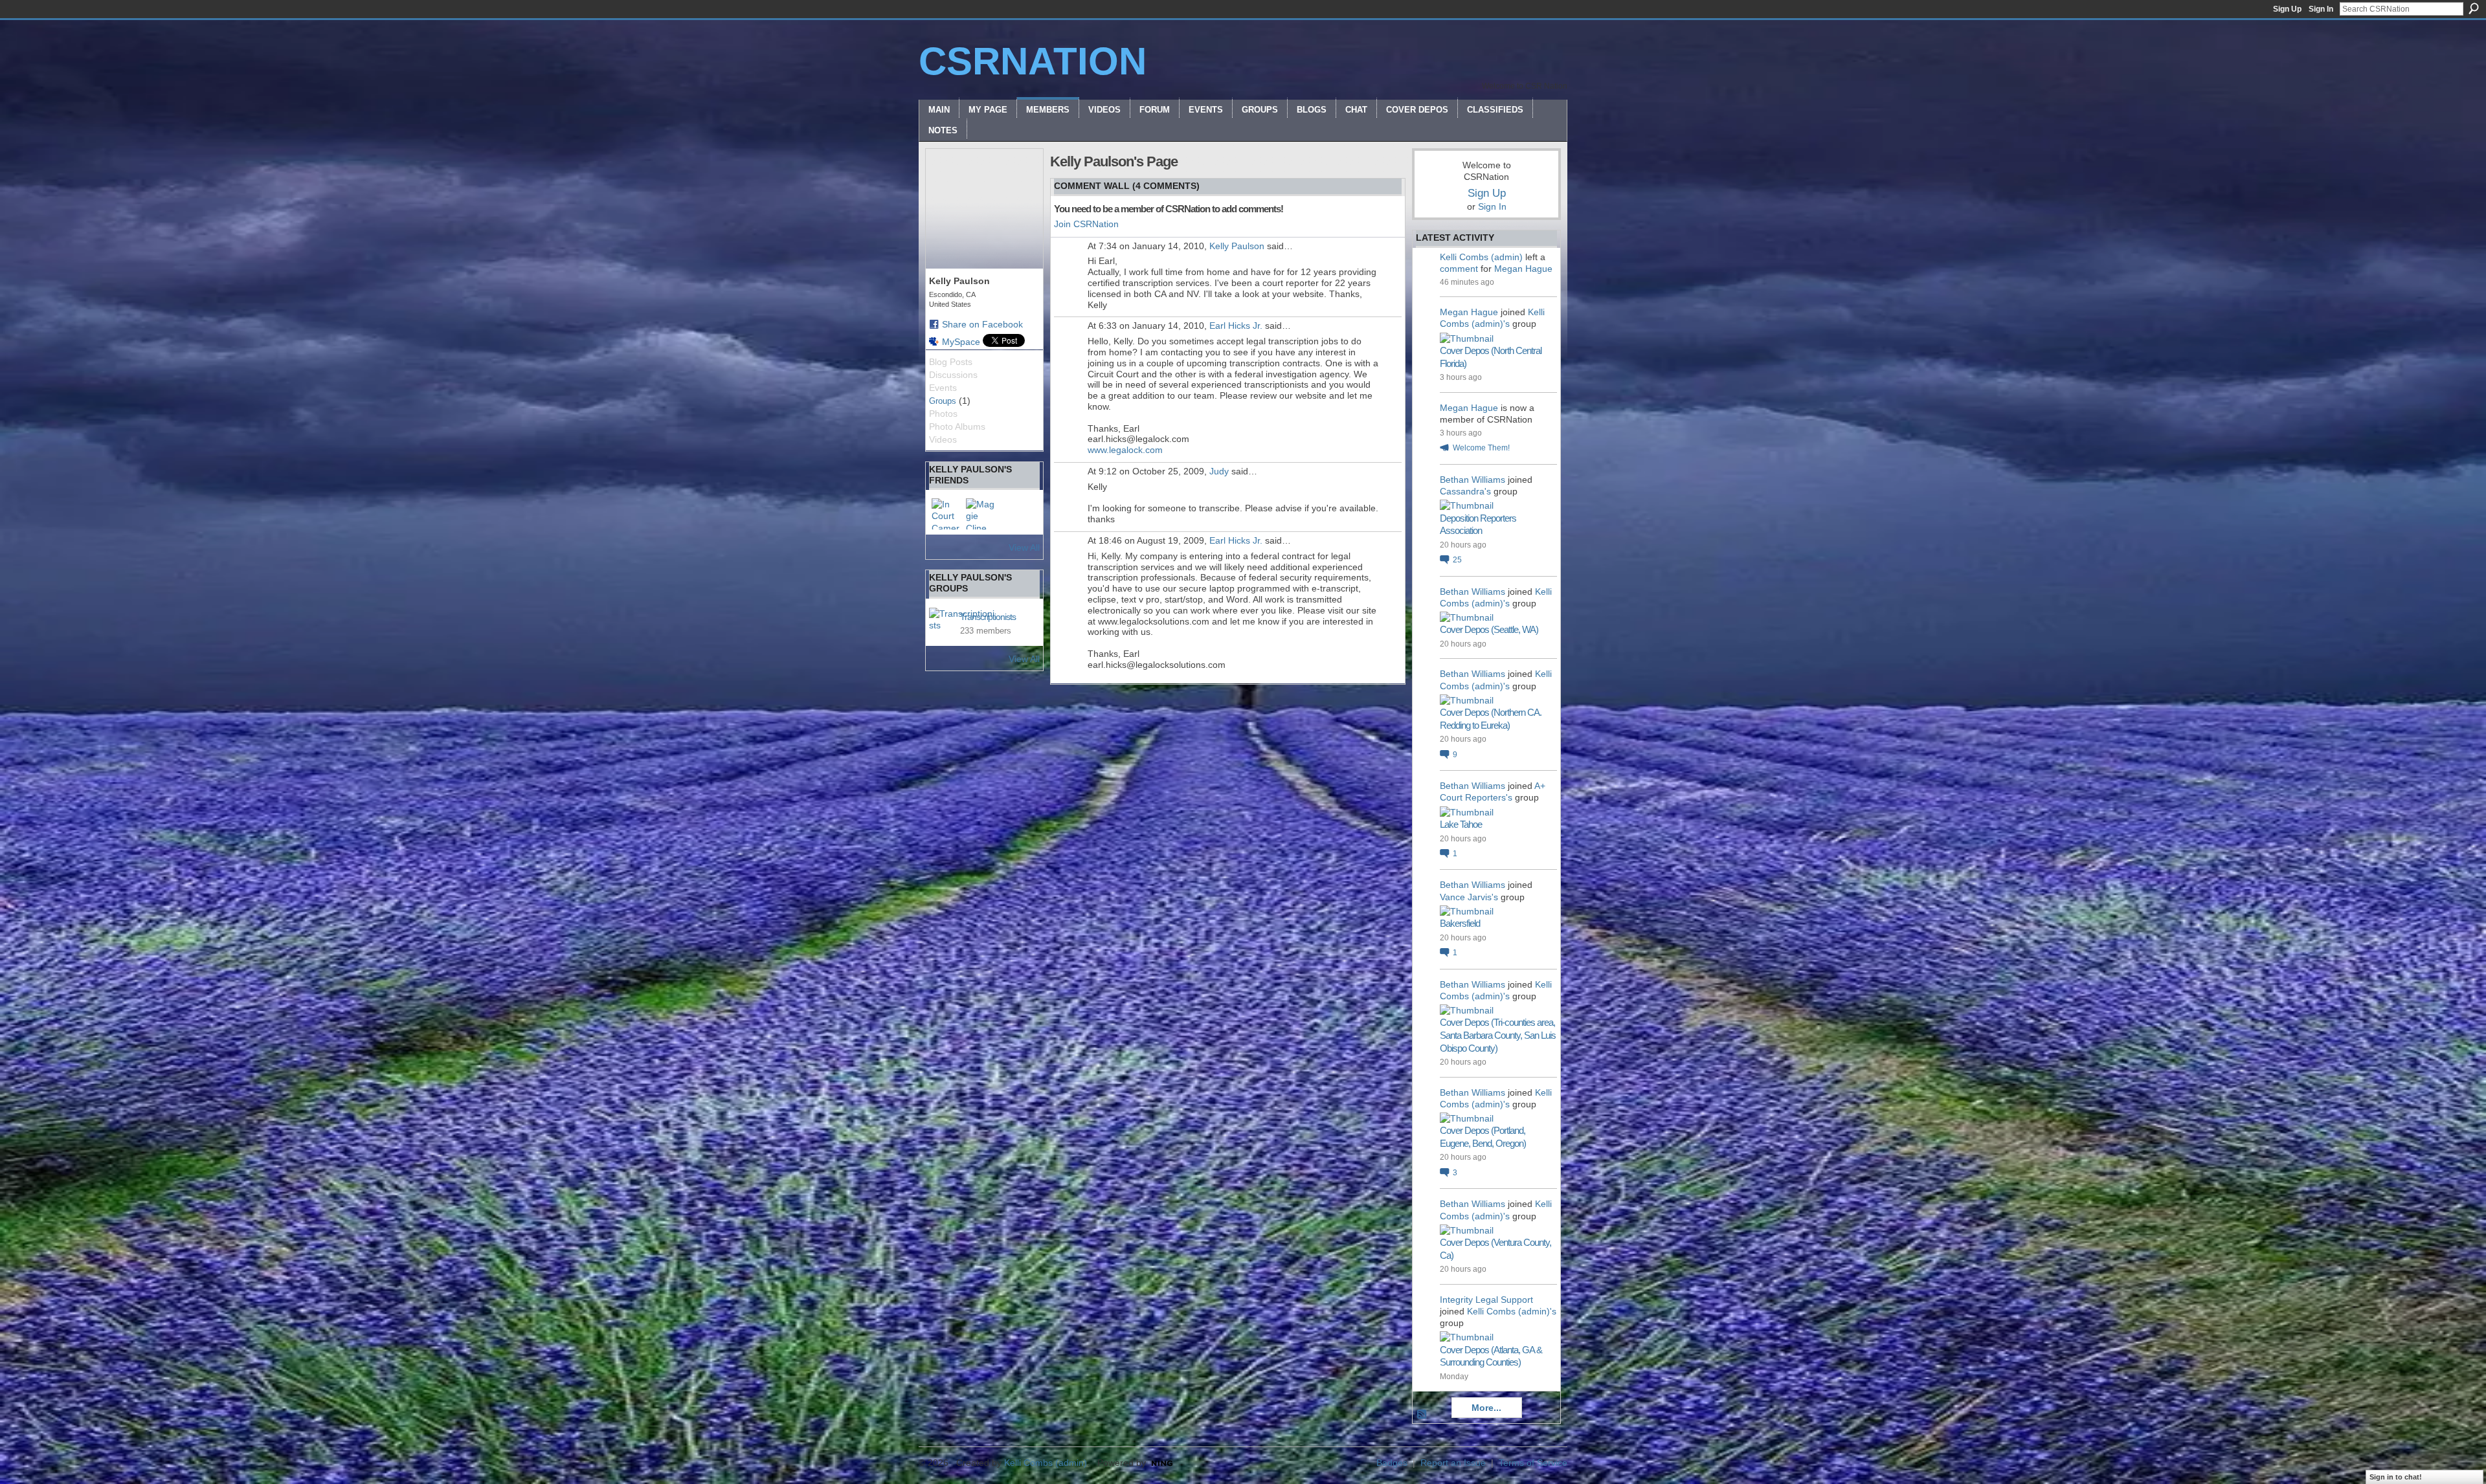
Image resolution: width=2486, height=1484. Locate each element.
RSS (1422, 1415)
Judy (1219, 471)
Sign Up (2287, 9)
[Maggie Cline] (981, 514)
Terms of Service (1533, 1463)
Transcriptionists (988, 617)
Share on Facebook (982, 324)
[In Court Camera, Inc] (947, 514)
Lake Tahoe (1461, 824)
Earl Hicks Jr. (1236, 326)
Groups (943, 401)
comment (1459, 269)
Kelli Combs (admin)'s (1512, 1311)
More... (1486, 1408)
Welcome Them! (1481, 448)
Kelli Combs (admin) (1481, 257)
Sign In (2321, 9)
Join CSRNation (1086, 224)
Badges (1392, 1463)
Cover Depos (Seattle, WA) (1489, 629)
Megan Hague (1523, 269)
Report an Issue (1453, 1463)
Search (2474, 8)
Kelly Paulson (1237, 246)
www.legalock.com (1125, 450)
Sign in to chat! (2396, 1477)
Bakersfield (1460, 923)
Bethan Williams (1473, 480)
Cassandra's (1465, 491)
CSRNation (1033, 61)
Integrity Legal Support (1486, 1300)
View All (1024, 548)
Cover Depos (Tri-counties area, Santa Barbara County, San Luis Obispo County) (1498, 1035)
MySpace (961, 342)
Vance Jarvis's (1469, 897)
